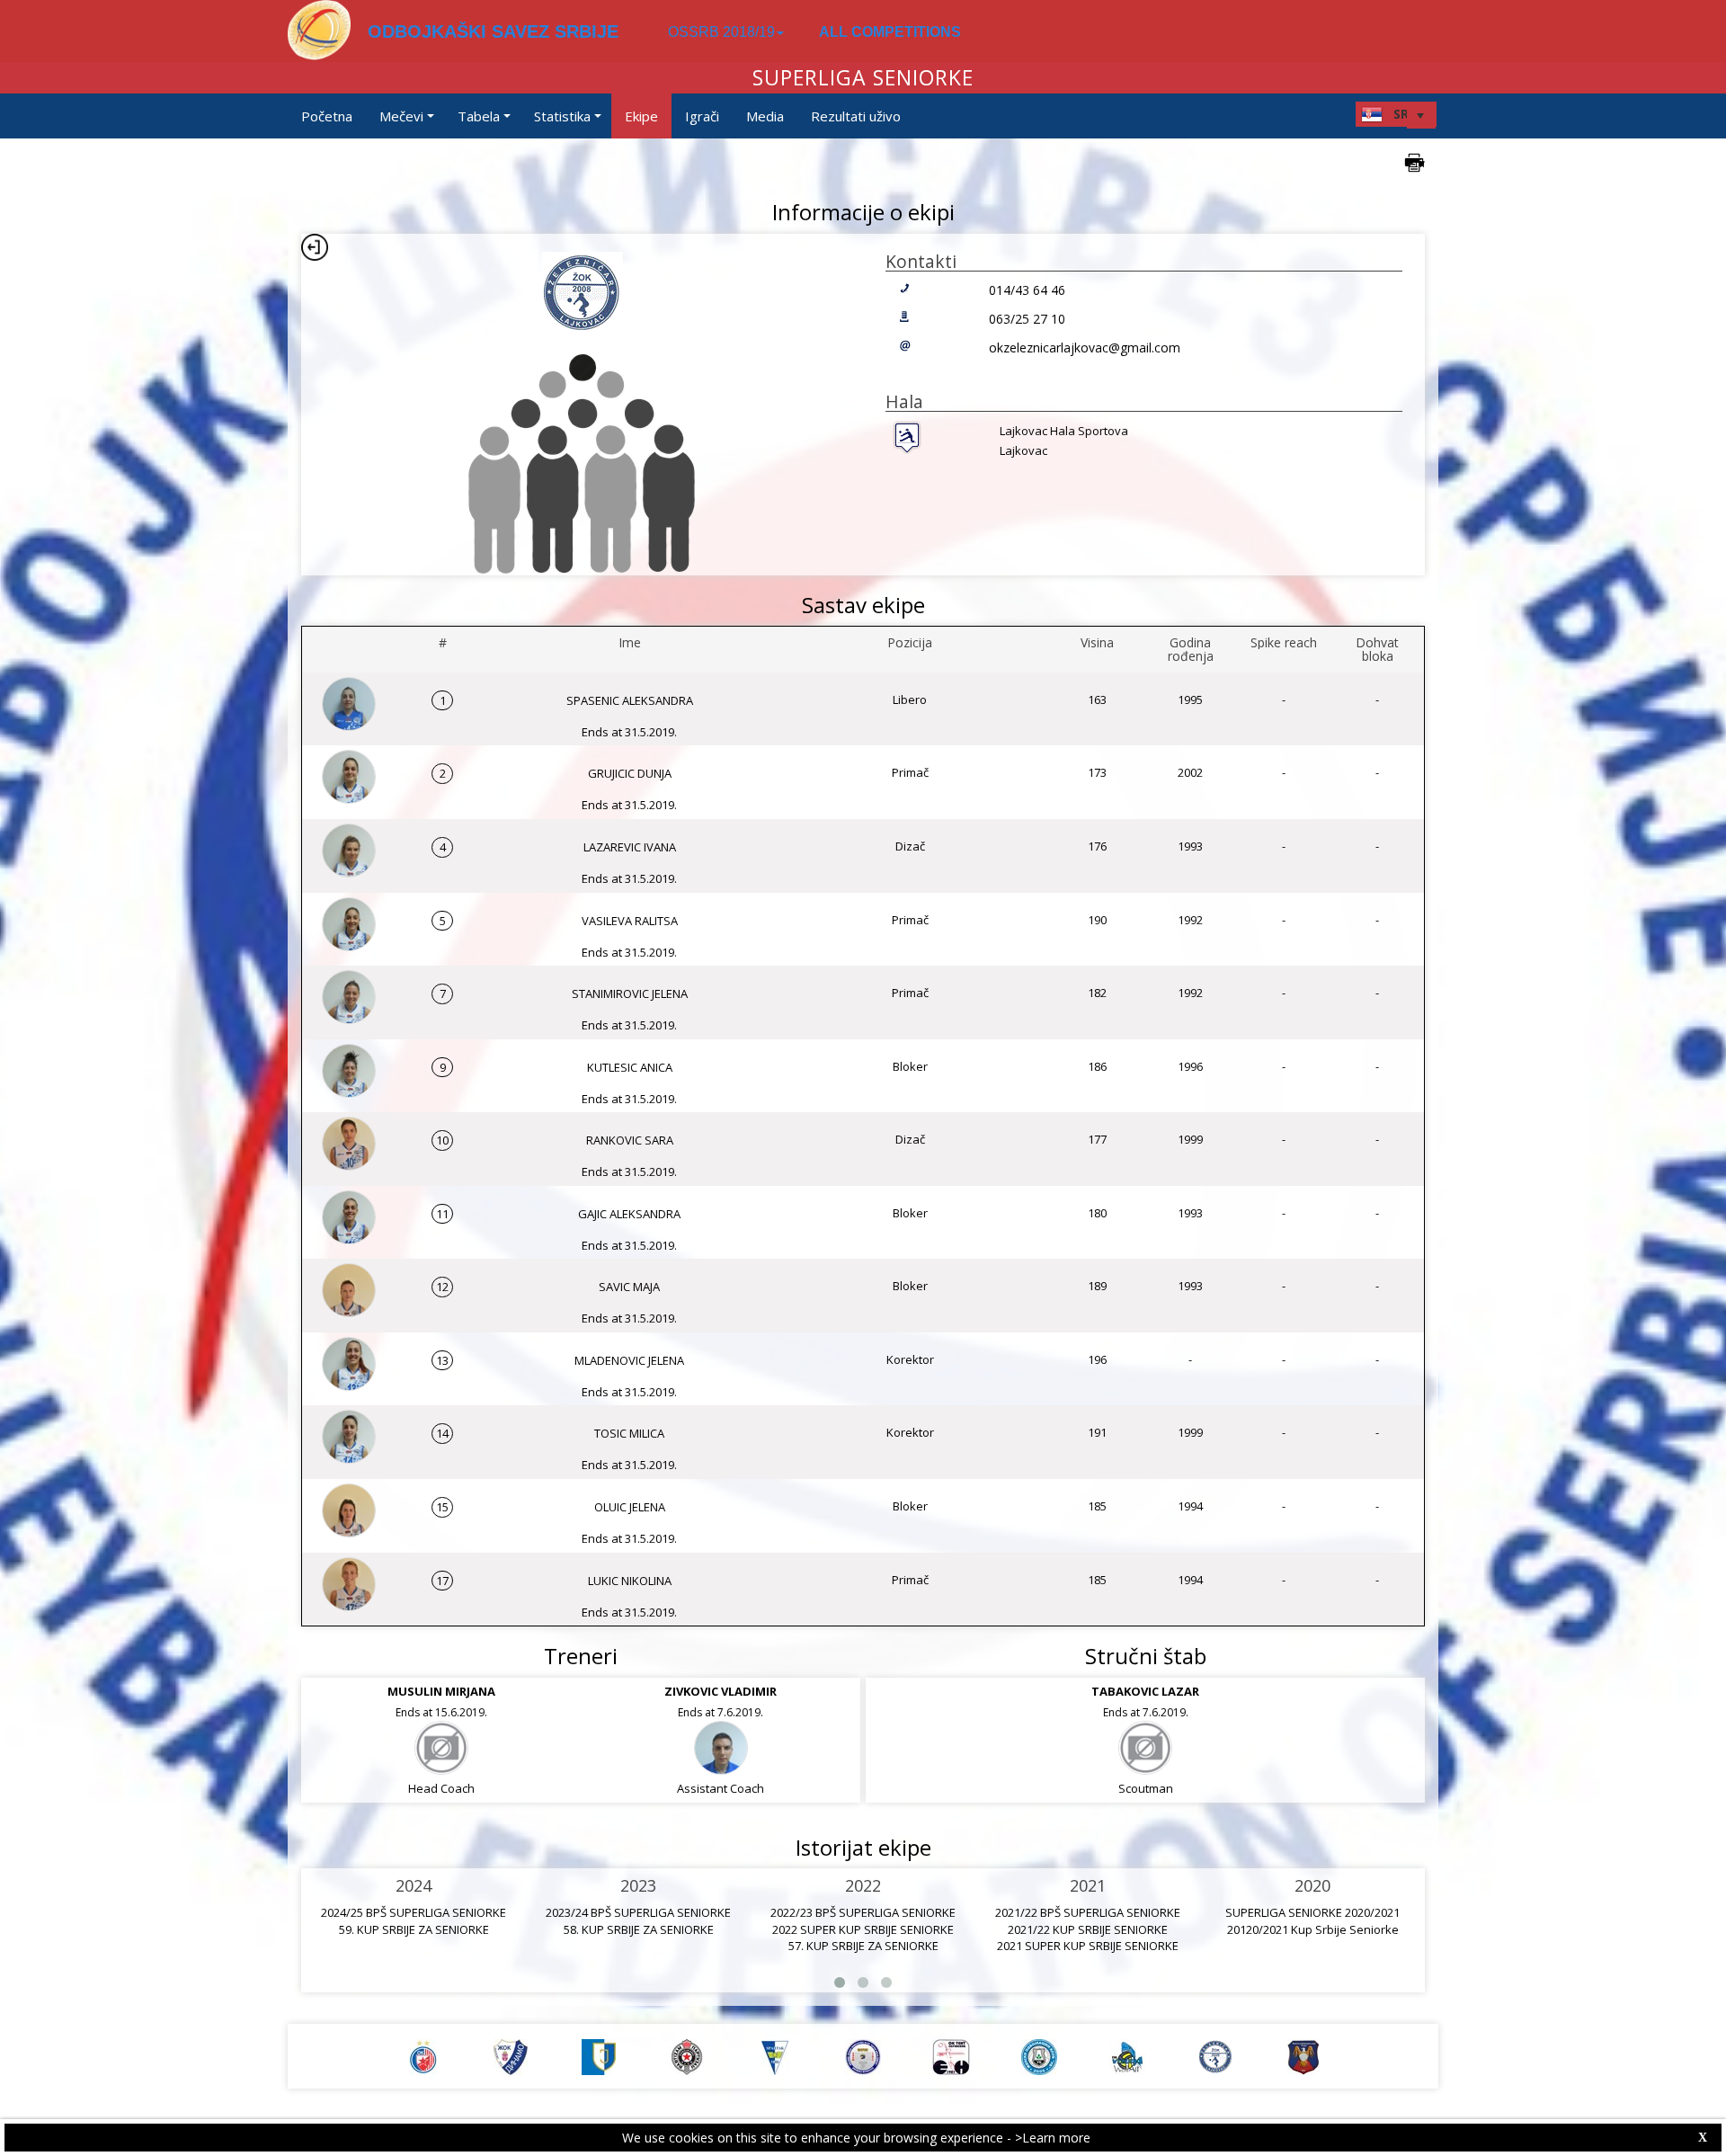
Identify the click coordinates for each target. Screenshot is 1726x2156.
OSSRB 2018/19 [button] (721, 32)
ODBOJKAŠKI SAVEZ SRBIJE (493, 31)
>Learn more (1053, 2138)
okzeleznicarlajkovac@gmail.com (1085, 347)
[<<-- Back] (315, 247)
